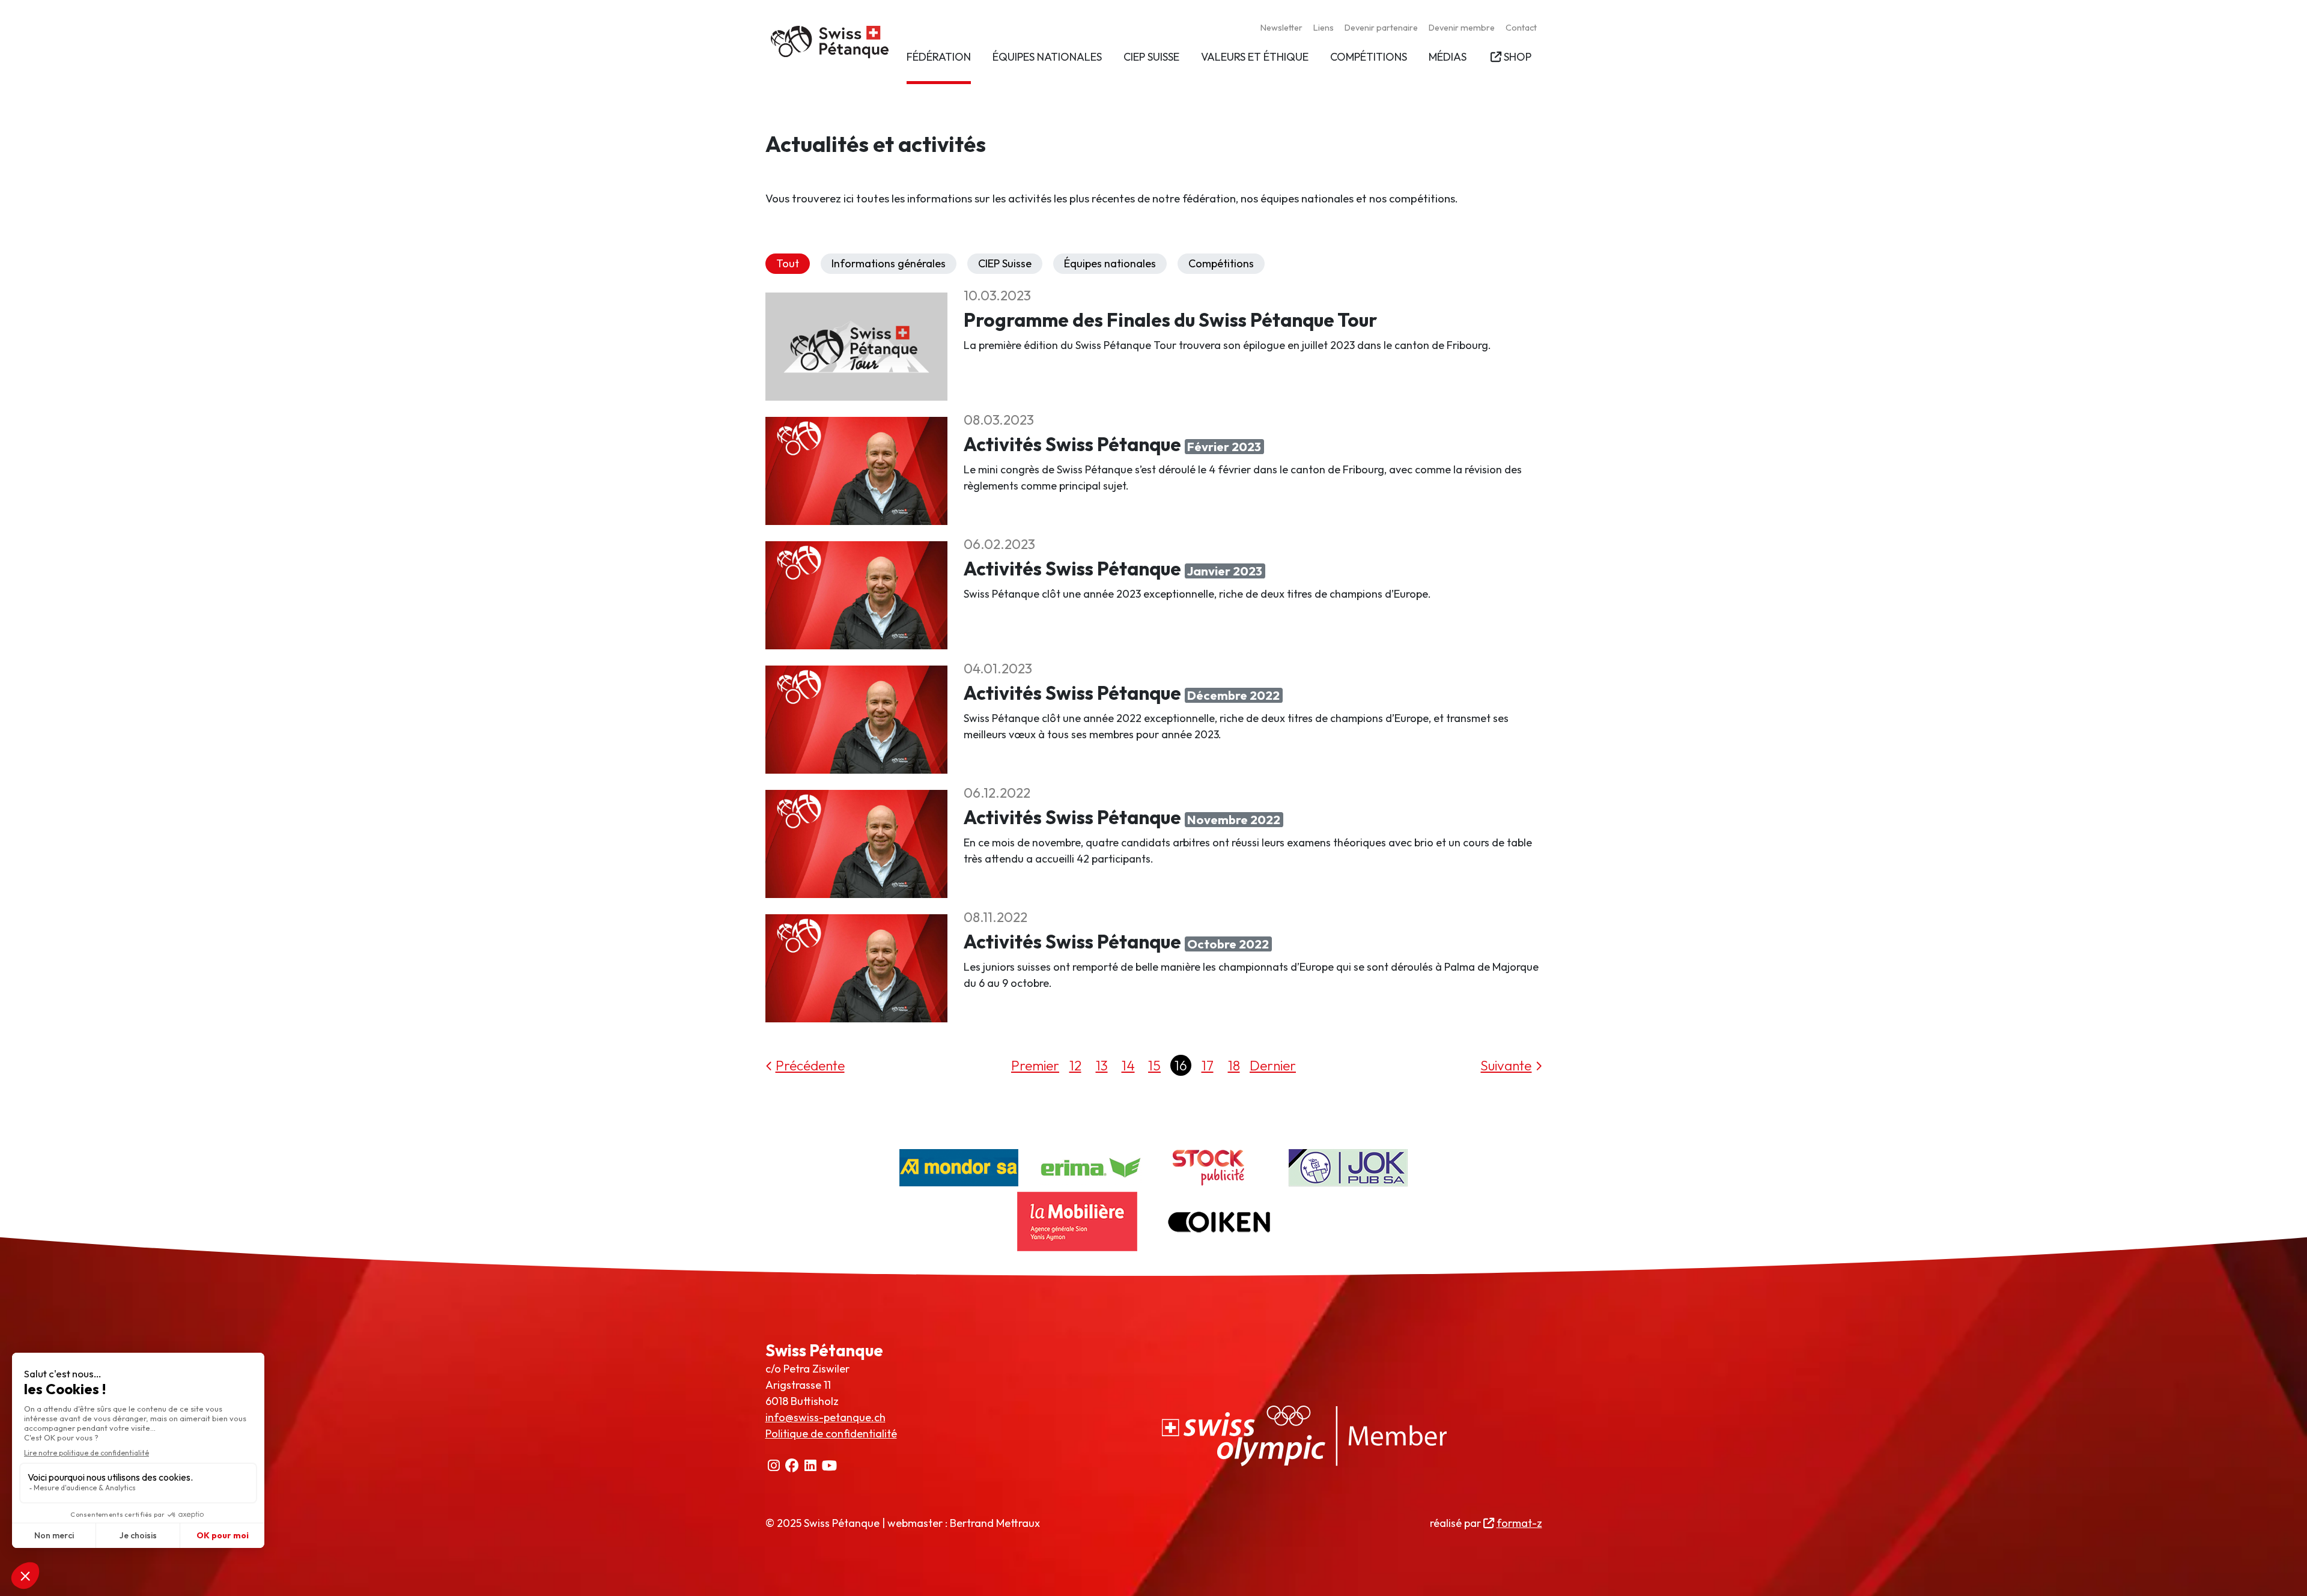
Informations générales (889, 263)
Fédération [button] (939, 57)
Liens (1324, 28)
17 (1208, 1065)
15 (1154, 1065)
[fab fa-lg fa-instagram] (774, 1466)
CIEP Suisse (1005, 263)
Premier (1035, 1065)
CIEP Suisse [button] (1151, 57)
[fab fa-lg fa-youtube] (830, 1466)
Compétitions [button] (1369, 57)
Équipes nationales (1110, 263)
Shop (1517, 57)
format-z (1519, 1523)
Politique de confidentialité (831, 1434)
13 (1102, 1065)
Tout (788, 263)
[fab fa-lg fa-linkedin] (811, 1466)
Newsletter (1281, 28)
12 (1075, 1065)
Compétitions (1221, 263)
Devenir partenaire (1381, 28)
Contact (1521, 28)
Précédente (810, 1065)
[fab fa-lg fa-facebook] (792, 1466)
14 (1128, 1065)
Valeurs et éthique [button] (1255, 57)
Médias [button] (1448, 57)
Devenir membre (1462, 28)
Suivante (1506, 1065)
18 (1234, 1065)
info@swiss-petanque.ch (825, 1417)
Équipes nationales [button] (1047, 57)
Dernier (1273, 1065)
